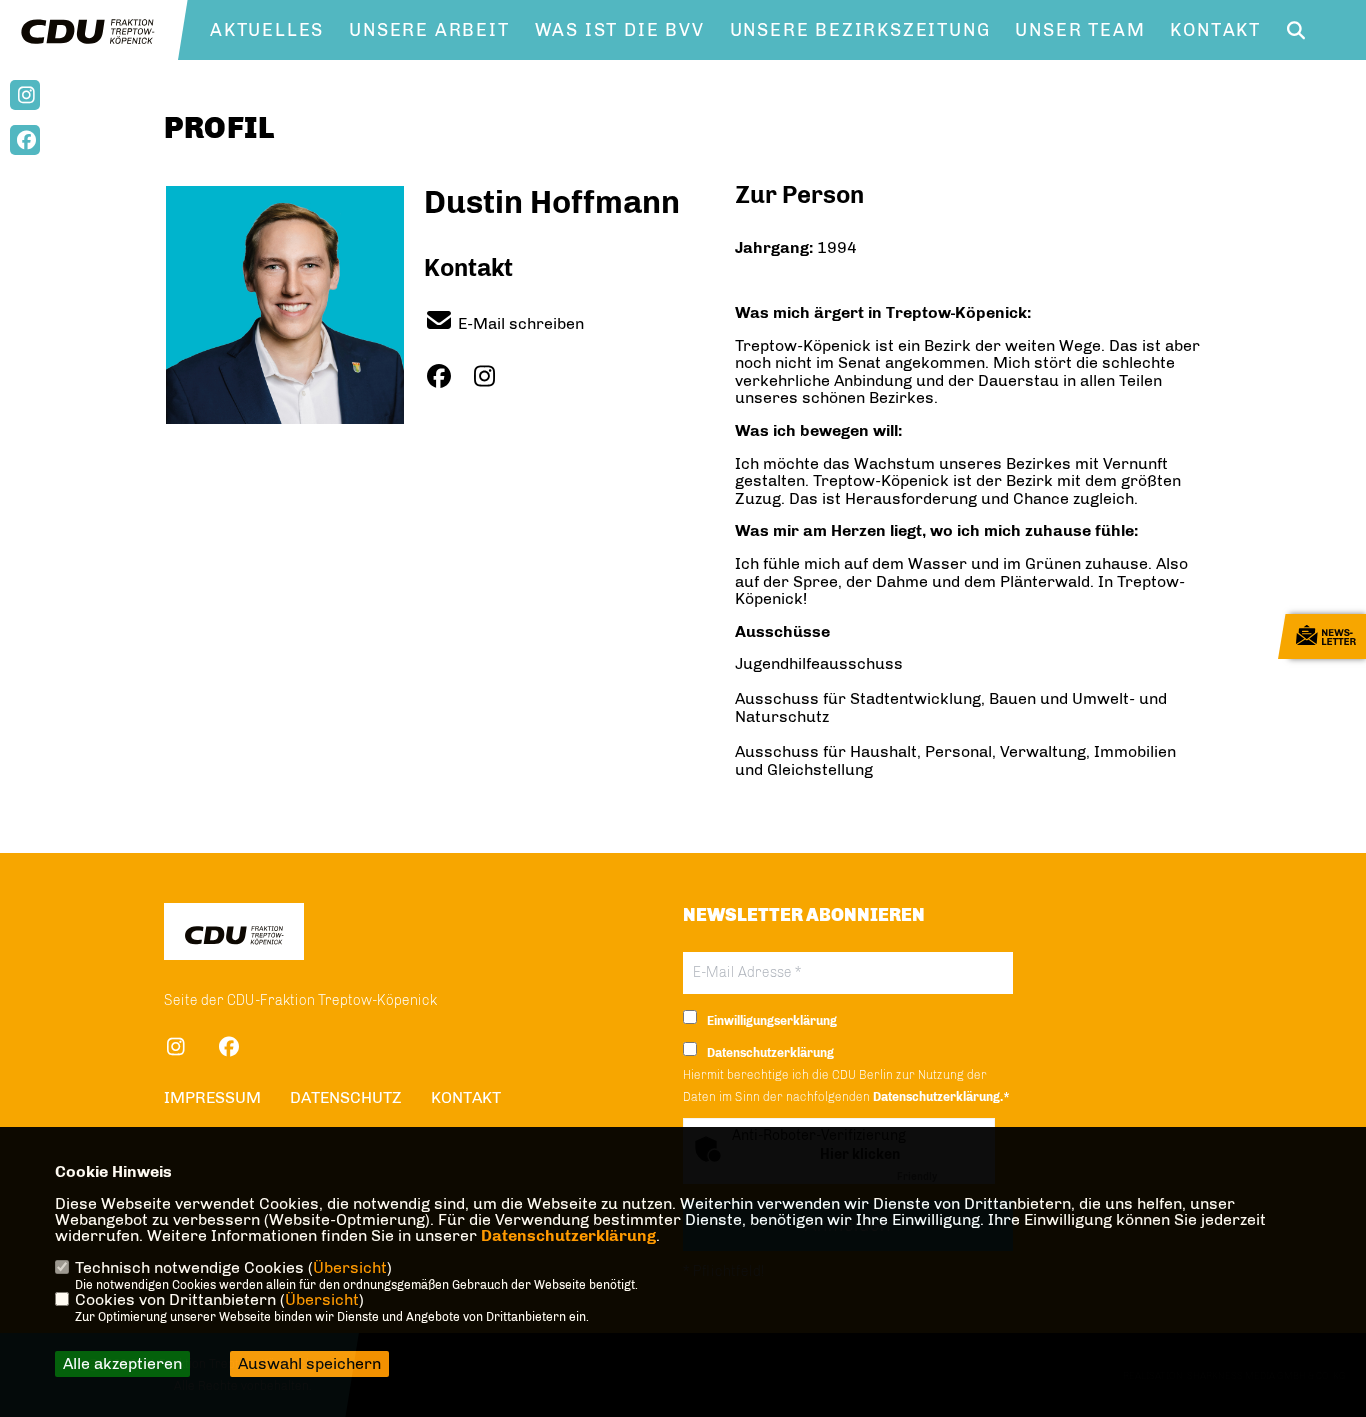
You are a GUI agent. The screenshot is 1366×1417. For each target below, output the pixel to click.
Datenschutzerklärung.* (941, 1097)
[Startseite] (234, 934)
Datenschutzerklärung (568, 1235)
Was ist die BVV (620, 30)
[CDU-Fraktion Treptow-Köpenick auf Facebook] (229, 1050)
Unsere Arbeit (429, 30)
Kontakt (1215, 30)
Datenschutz (346, 1097)
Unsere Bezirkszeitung (860, 30)
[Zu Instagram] (491, 376)
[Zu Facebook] (446, 376)
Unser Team (1080, 30)
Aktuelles (267, 30)
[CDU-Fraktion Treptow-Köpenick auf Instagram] (176, 1050)
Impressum (212, 1097)
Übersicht (350, 1267)
